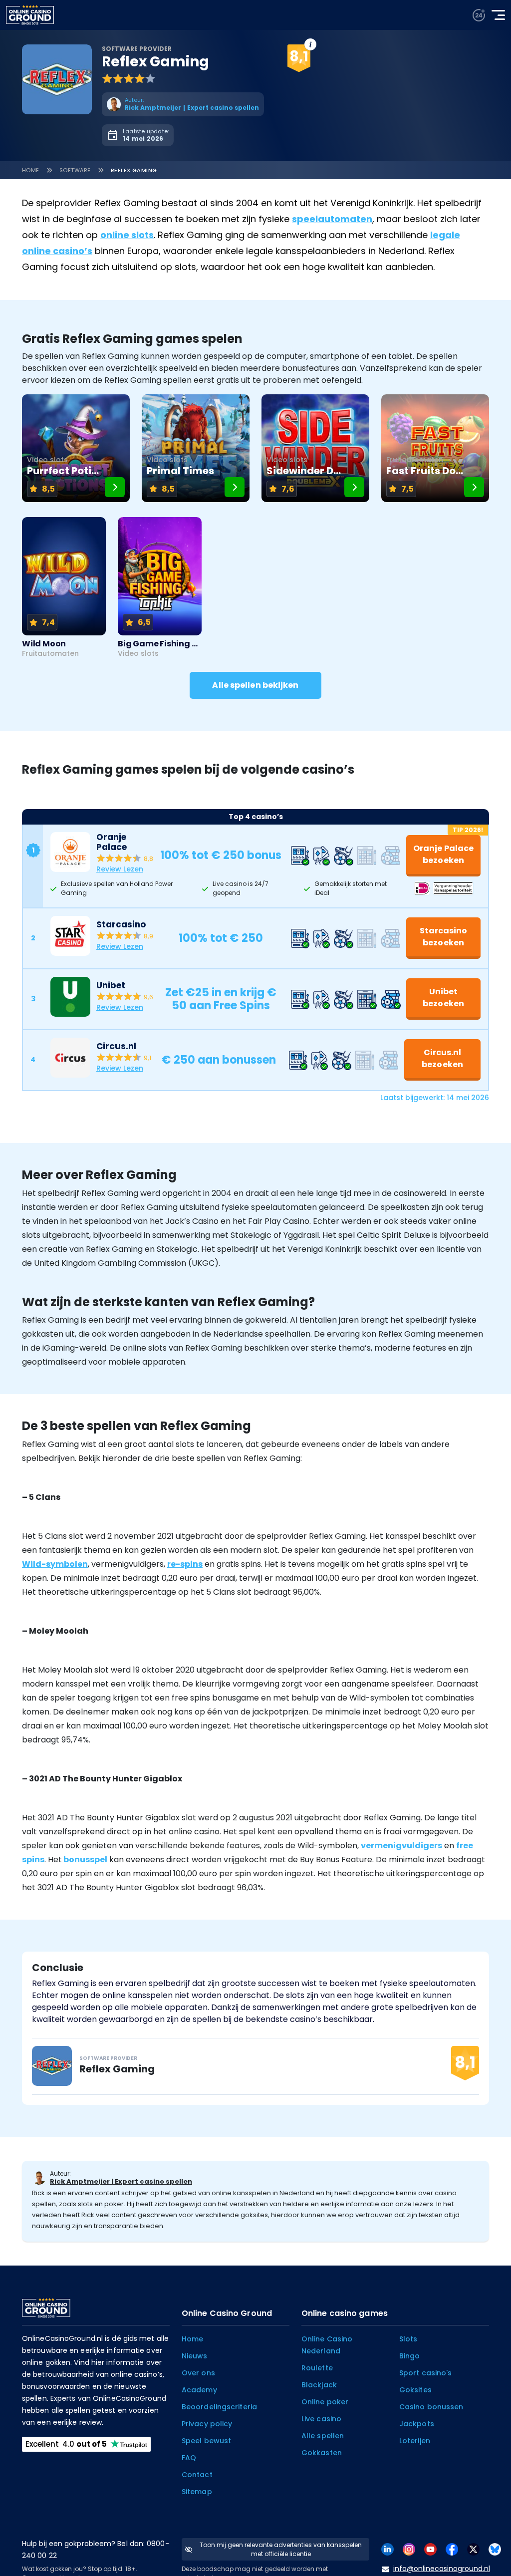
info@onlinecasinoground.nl (442, 2569)
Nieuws (195, 2356)
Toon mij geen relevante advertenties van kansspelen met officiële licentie (281, 2549)
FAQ (189, 2458)
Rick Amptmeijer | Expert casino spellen (121, 2181)
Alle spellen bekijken (255, 685)
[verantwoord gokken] (479, 15)
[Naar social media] (387, 2549)
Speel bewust (206, 2441)
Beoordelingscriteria (219, 2407)
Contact (197, 2475)
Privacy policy (207, 2424)
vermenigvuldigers (401, 1846)
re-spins (185, 1564)
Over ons (198, 2373)
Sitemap (197, 2492)
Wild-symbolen (55, 1564)
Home (31, 170)
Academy (199, 2390)
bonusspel (85, 1860)
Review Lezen (120, 869)
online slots (127, 235)
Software (75, 170)
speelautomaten (332, 219)
